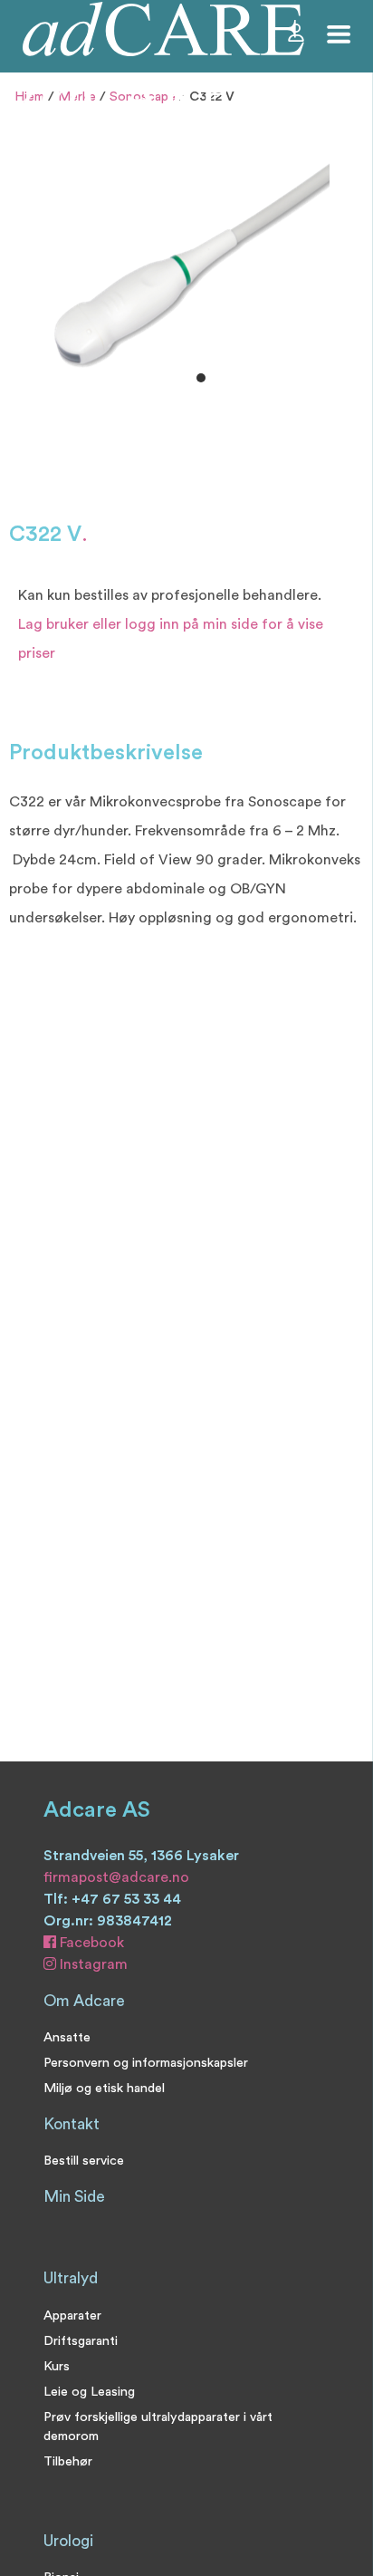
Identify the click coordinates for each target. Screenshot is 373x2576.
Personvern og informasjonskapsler (146, 2063)
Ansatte (67, 2037)
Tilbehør (68, 2461)
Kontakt (72, 2124)
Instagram (92, 1964)
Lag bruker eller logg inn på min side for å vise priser (171, 639)
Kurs (57, 2366)
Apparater (72, 2316)
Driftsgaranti (81, 2341)
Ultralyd (71, 2278)
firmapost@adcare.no (116, 1877)
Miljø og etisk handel (104, 2088)
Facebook (90, 1943)
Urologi (68, 2541)
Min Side (74, 2197)
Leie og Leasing (89, 2392)
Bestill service (84, 2161)
